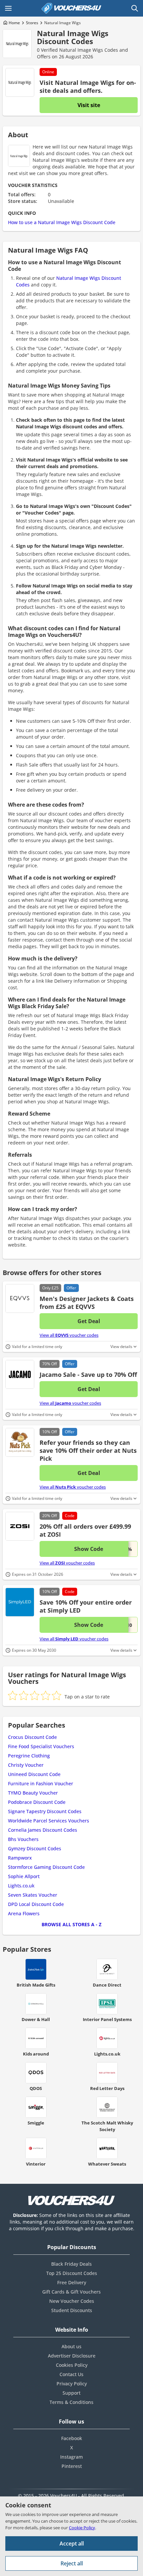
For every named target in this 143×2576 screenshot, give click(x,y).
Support (71, 2393)
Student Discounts (72, 2310)
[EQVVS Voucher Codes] (20, 1298)
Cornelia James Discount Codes (43, 1830)
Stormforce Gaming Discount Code (46, 1867)
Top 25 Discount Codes (72, 2273)
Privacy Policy (72, 2384)
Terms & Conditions (71, 2402)
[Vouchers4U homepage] (71, 8)
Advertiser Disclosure (72, 2356)
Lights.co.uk (21, 1886)
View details (121, 1347)
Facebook (72, 2438)
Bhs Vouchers (23, 1839)
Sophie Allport (24, 1876)
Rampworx (20, 1858)
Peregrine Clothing (29, 1756)
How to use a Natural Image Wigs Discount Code (62, 222)
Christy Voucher (26, 1765)
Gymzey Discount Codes (35, 1848)
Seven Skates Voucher (33, 1895)
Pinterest (72, 2466)
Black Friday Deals (71, 2264)
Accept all (72, 2544)
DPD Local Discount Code (36, 1904)
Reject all (72, 2563)
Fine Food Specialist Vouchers (41, 1746)
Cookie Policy (82, 2528)
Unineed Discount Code (34, 1774)
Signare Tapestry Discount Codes (45, 1811)
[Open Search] (135, 8)
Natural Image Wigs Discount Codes (73, 37)
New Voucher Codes (72, 2301)
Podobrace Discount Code (37, 1802)
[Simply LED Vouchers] (20, 1602)
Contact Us (71, 2374)
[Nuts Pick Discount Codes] (20, 1442)
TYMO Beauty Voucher (33, 1793)
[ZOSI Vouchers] (20, 1526)
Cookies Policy (72, 2365)
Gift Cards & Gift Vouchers (71, 2292)
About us (71, 2346)
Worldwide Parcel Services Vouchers (49, 1821)
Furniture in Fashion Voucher (41, 1783)
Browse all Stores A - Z (71, 1924)
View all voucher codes (69, 1335)
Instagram (71, 2457)
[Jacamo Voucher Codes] (20, 1374)
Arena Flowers (24, 1913)
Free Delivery (72, 2282)
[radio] (13, 1695)
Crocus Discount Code (32, 1737)
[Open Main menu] (8, 8)
